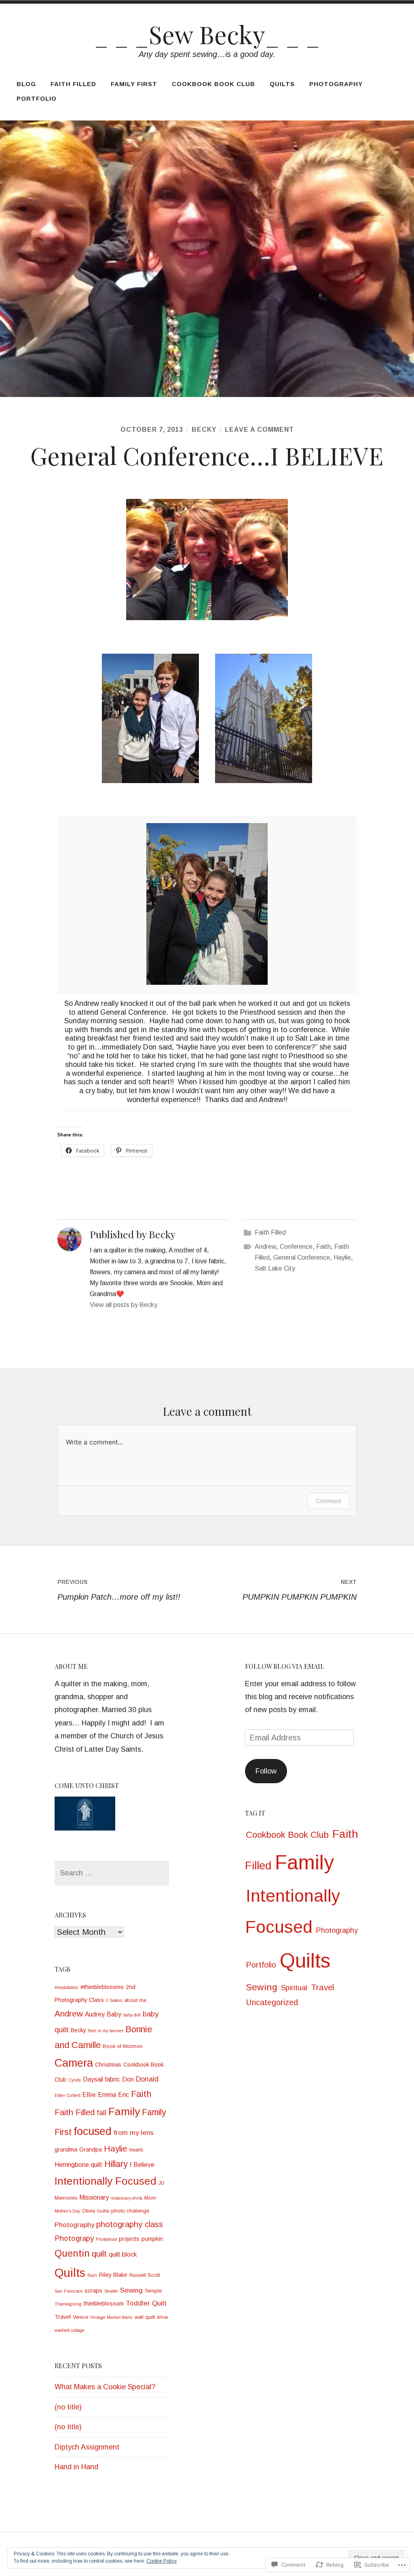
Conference (296, 1247)
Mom (150, 2198)
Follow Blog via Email (285, 1666)
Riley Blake (113, 2275)
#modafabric (67, 1987)
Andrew (265, 1247)
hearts (136, 2150)
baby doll (132, 2015)
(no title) (68, 2407)
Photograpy (74, 2238)
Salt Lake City (275, 1268)
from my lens (134, 2133)
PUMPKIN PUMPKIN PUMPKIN (300, 1590)
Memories (66, 2198)
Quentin (72, 2253)
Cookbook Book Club (213, 84)
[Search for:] (112, 1873)
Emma (107, 2095)
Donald (147, 2079)
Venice (80, 2317)
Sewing (131, 2290)
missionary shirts (127, 2198)
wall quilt (145, 2317)
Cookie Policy (162, 2561)
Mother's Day (67, 2211)
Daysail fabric (101, 2079)
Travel (63, 2317)
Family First (134, 84)
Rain (92, 2275)
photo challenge (130, 2211)
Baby (114, 2014)
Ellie (89, 2095)
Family (124, 2111)
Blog (26, 84)
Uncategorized (272, 2002)
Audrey (95, 2014)
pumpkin (152, 2239)
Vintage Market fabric (111, 2317)
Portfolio (37, 98)
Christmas (108, 2065)
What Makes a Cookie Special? (105, 2387)
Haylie (342, 1257)
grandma (66, 2149)
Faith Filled (73, 84)
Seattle (111, 2291)
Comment (328, 1501)
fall (101, 2113)
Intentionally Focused (106, 2181)
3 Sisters (114, 2000)
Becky (204, 430)
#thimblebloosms (102, 1987)
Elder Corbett (68, 2095)
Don (128, 2079)
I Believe (142, 2165)
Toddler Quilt (146, 2303)
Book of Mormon (123, 2046)
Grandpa (91, 2149)
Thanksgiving (68, 2304)
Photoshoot (106, 2239)
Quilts (282, 84)
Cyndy (75, 2080)
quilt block (123, 2254)
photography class (130, 2224)
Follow (266, 1771)
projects (129, 2239)
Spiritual (294, 1988)
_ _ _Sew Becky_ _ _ (207, 34)
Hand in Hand (76, 2467)
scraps (93, 2291)
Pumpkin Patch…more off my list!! (119, 1590)
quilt (99, 2254)
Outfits (103, 2211)
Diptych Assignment (87, 2447)
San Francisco (69, 2291)
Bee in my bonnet (106, 2031)
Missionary (94, 2197)
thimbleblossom (104, 2304)
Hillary (116, 2164)
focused (93, 2131)
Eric (124, 2095)
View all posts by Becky (124, 1305)
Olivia (89, 2211)
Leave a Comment (259, 430)
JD (162, 2183)
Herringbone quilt (78, 2165)
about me (135, 2000)
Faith (323, 1247)
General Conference (302, 1257)
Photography (336, 84)
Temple (153, 2291)
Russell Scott (145, 2275)
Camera (74, 2063)
